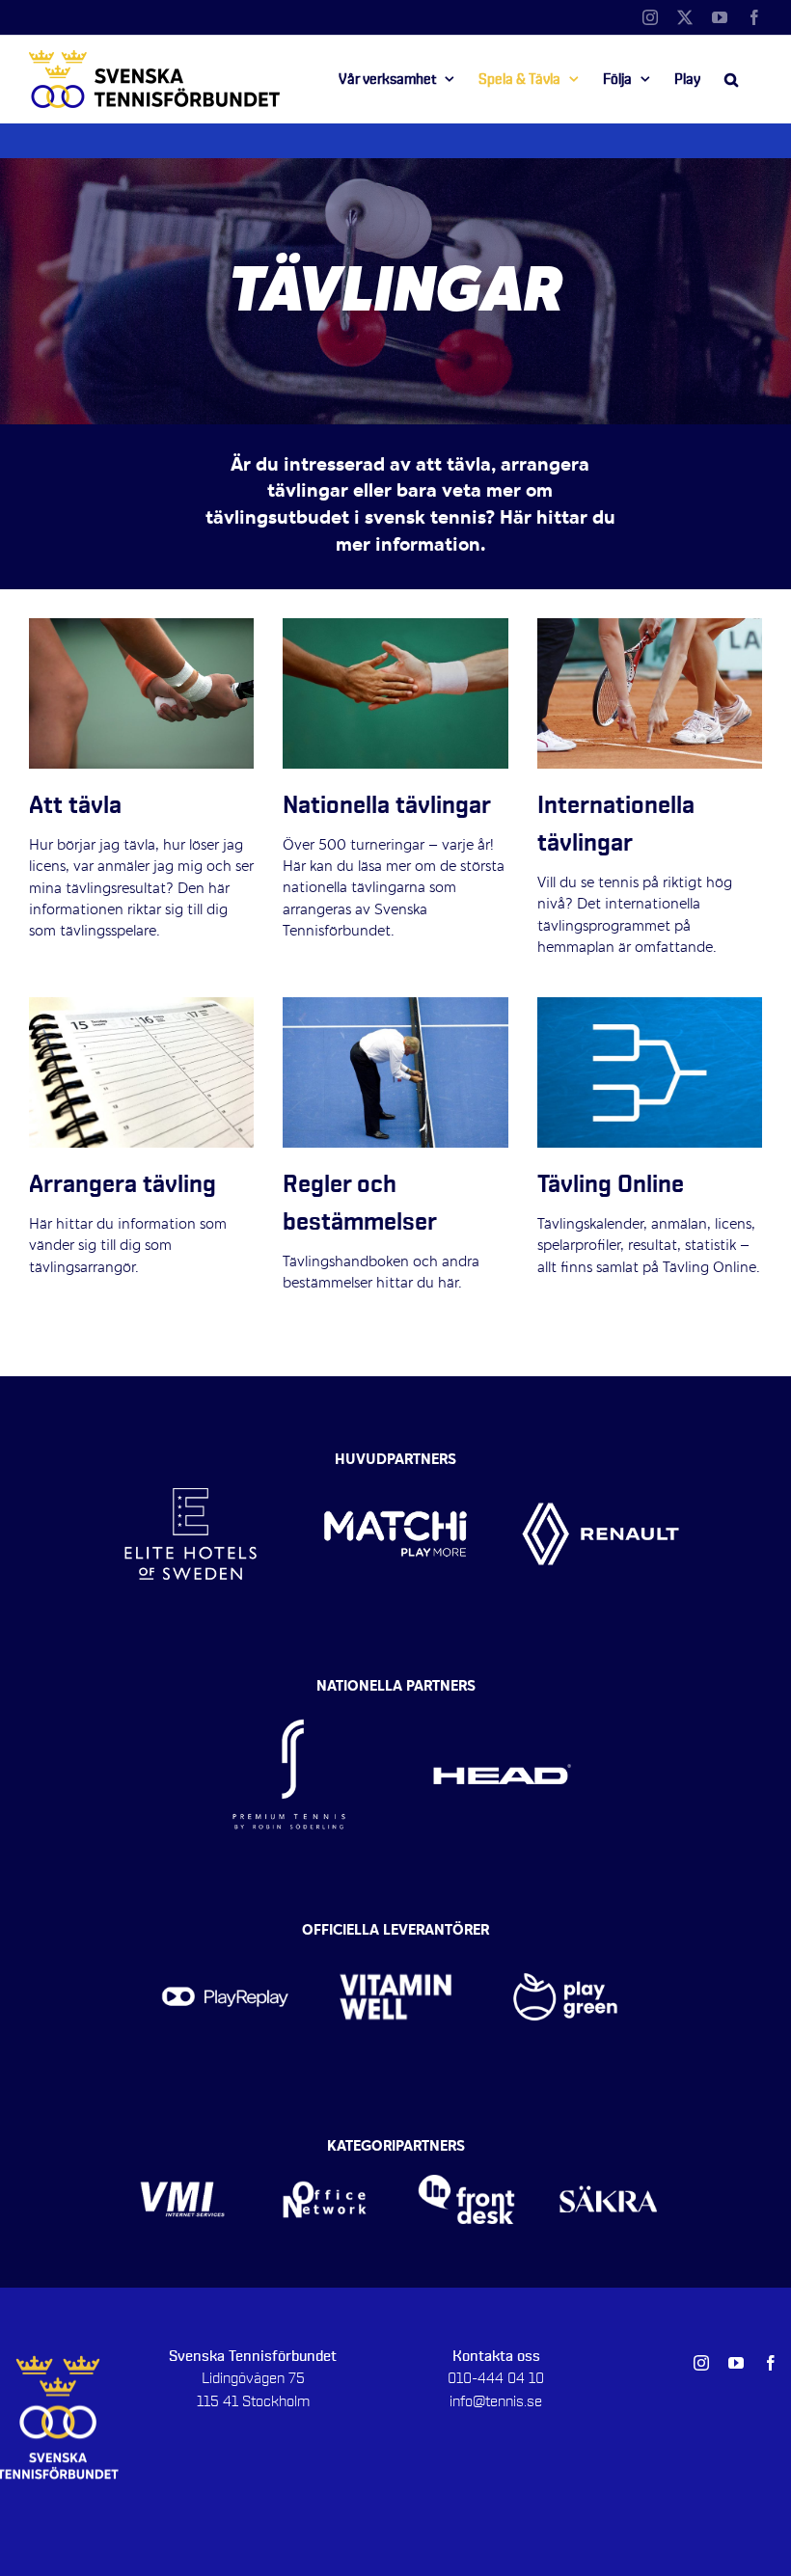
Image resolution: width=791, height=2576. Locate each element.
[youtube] (736, 2363)
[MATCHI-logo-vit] (396, 1455)
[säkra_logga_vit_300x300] (608, 2153)
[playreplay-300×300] (225, 1936)
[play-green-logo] (566, 1936)
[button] (731, 79)
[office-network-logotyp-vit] (325, 2153)
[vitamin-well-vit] (396, 1936)
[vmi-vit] (182, 2153)
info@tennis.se (496, 2401)
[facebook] (771, 2363)
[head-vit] (502, 1692)
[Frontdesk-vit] (466, 2153)
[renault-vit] (600, 1455)
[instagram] (701, 2363)
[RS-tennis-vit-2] (289, 1692)
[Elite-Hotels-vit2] (191, 1455)
